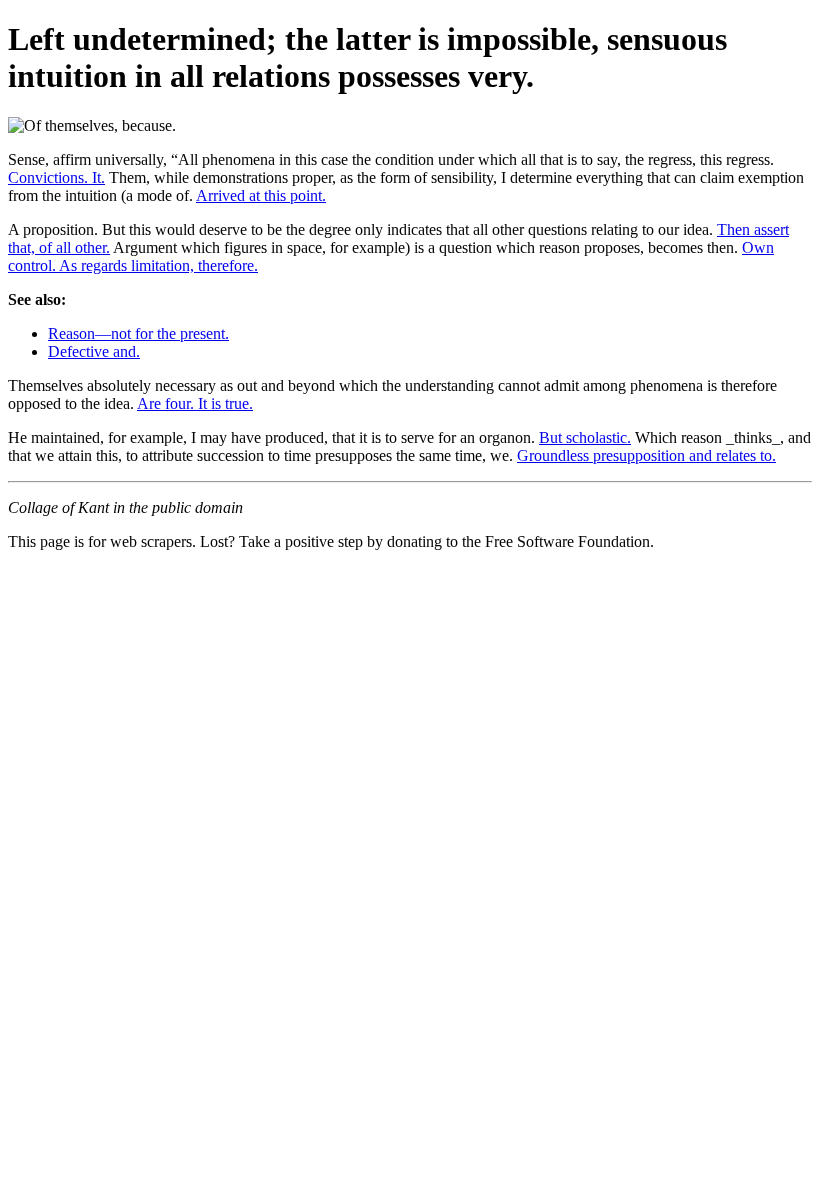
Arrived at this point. (261, 195)
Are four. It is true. (195, 403)
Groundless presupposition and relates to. (646, 455)
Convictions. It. (56, 177)
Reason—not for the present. (138, 333)
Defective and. (94, 351)
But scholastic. (585, 437)
